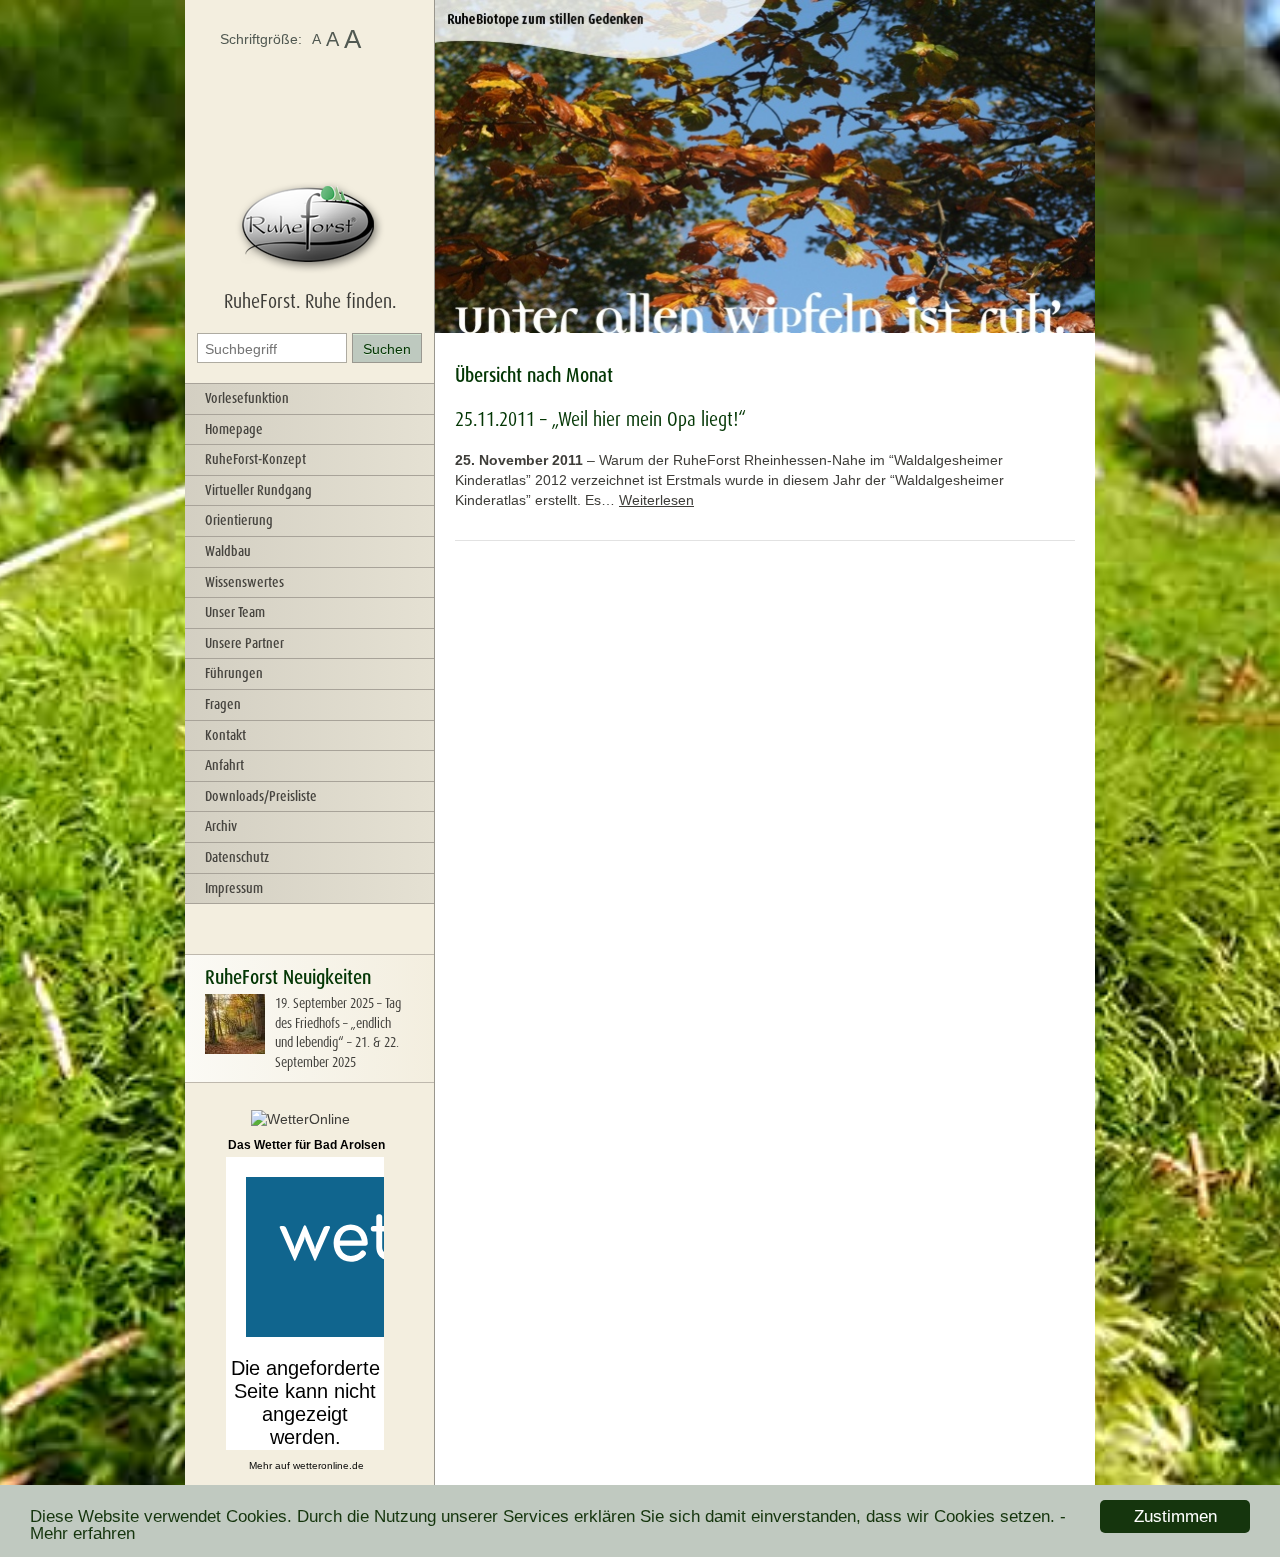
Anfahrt (224, 765)
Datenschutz (237, 857)
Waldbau (228, 551)
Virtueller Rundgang (258, 490)
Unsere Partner (244, 643)
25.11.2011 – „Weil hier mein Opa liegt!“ (600, 419)
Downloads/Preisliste (261, 796)
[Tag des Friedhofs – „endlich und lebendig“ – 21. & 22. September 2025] (235, 1049)
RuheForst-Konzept (255, 459)
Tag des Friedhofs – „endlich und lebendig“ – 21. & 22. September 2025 (338, 1032)
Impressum (234, 888)
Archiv (221, 826)
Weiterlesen (656, 500)
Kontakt (225, 735)
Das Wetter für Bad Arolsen (306, 1145)
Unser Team (235, 612)
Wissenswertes (244, 582)
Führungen (234, 673)
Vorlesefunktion (247, 398)
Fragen (223, 704)
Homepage (234, 429)
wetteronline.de (328, 1465)
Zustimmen (1175, 1516)
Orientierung (239, 520)
